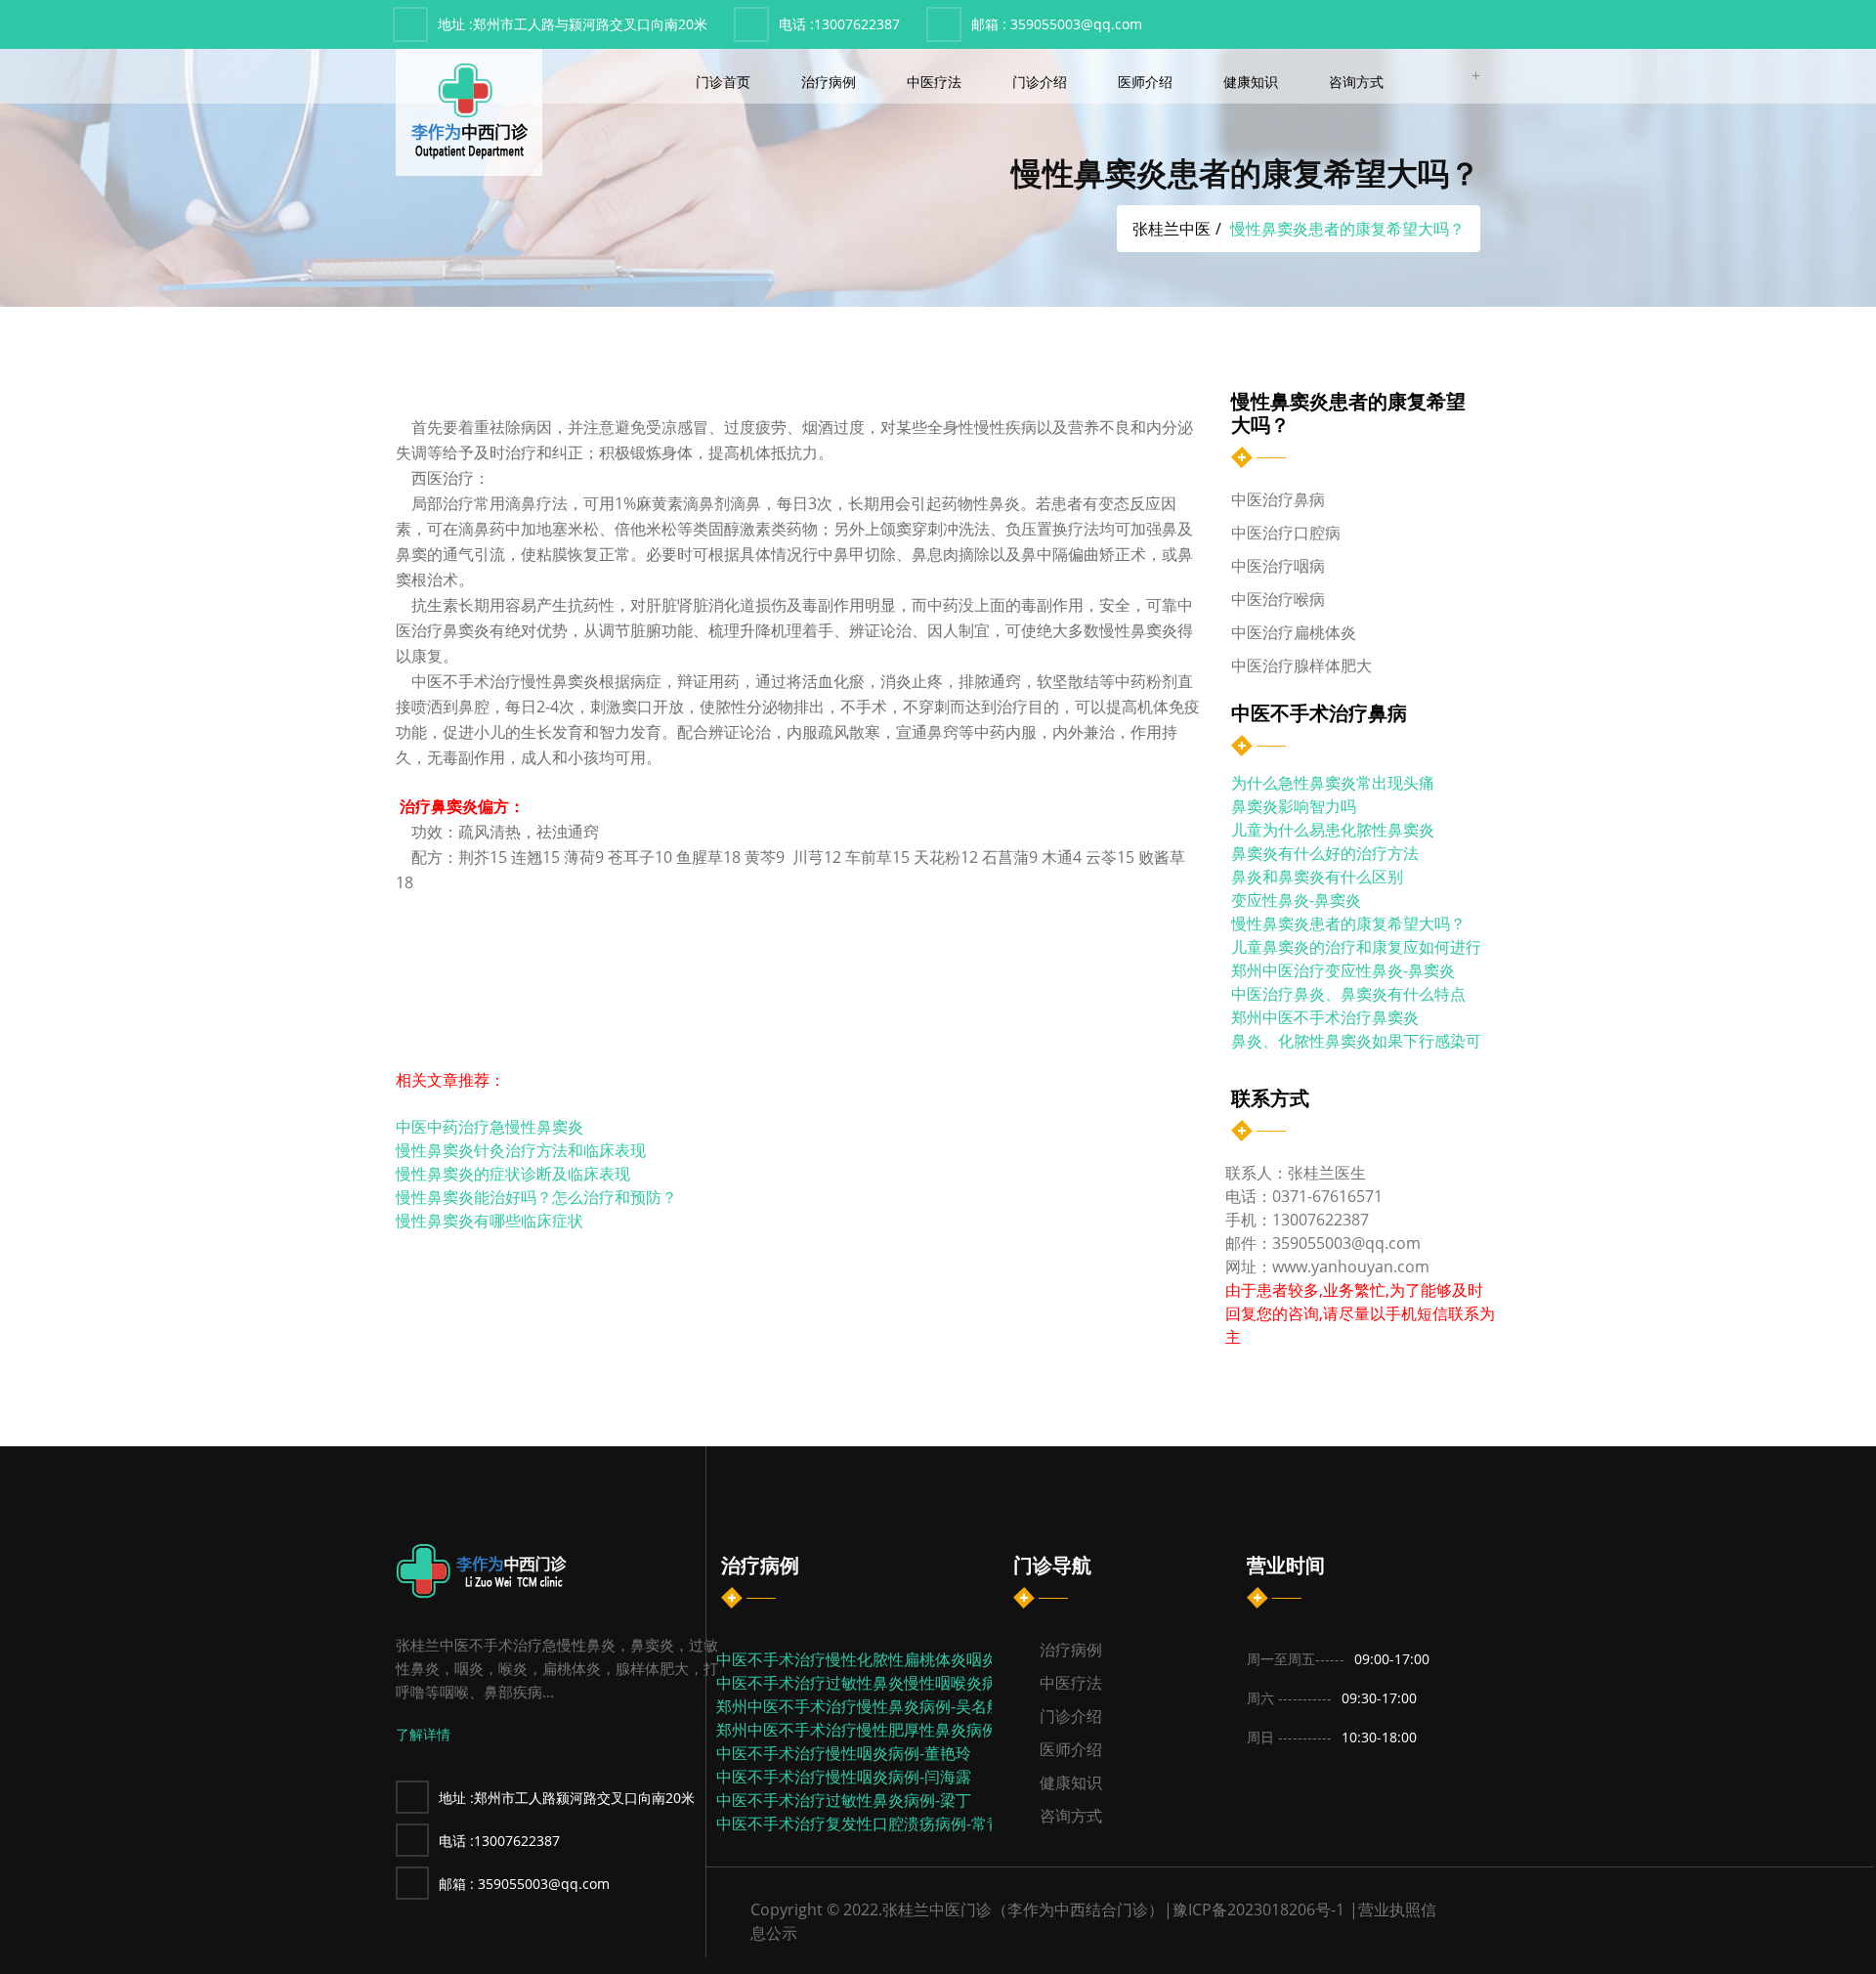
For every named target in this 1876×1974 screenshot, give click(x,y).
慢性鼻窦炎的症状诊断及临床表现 (513, 1174)
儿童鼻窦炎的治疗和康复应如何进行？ (1364, 947)
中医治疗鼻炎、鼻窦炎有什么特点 (1348, 994)
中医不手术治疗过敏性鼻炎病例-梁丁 (844, 1800)
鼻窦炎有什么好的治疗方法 (1325, 853)
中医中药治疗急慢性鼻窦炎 (490, 1127)
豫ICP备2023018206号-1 (1258, 1910)
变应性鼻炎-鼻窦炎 (1296, 900)
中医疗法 (936, 82)
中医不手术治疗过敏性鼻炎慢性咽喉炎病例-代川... (889, 1683)
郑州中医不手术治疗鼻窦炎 (1325, 1017)
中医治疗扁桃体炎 (1294, 632)
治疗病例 (831, 82)
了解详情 (423, 1734)
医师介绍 (1147, 82)
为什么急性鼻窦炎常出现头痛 (1333, 783)
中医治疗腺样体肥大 (1301, 665)
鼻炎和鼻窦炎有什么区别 (1317, 877)
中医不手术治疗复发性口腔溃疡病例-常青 (859, 1824)
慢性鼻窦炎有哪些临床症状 (490, 1221)
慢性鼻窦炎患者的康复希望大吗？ (1348, 923)
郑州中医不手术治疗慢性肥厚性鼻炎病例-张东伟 (883, 1730)
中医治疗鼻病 (1278, 499)
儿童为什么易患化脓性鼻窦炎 (1333, 830)
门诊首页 (725, 82)
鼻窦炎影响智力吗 (1294, 806)
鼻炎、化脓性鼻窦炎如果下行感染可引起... (1378, 1041)
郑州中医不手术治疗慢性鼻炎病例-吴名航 (859, 1706)
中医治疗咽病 (1278, 566)
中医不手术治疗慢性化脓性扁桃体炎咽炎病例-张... (889, 1659)
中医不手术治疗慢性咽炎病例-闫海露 (844, 1777)
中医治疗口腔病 (1286, 533)
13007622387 (839, 24)
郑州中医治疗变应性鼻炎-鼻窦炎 (1343, 970)
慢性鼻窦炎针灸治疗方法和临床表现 (521, 1151)
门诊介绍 (1042, 82)
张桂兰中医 (1172, 229)
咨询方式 (1358, 82)
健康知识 (1253, 82)
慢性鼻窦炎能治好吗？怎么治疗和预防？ (536, 1198)
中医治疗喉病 (1278, 599)
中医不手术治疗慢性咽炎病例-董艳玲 (844, 1753)
